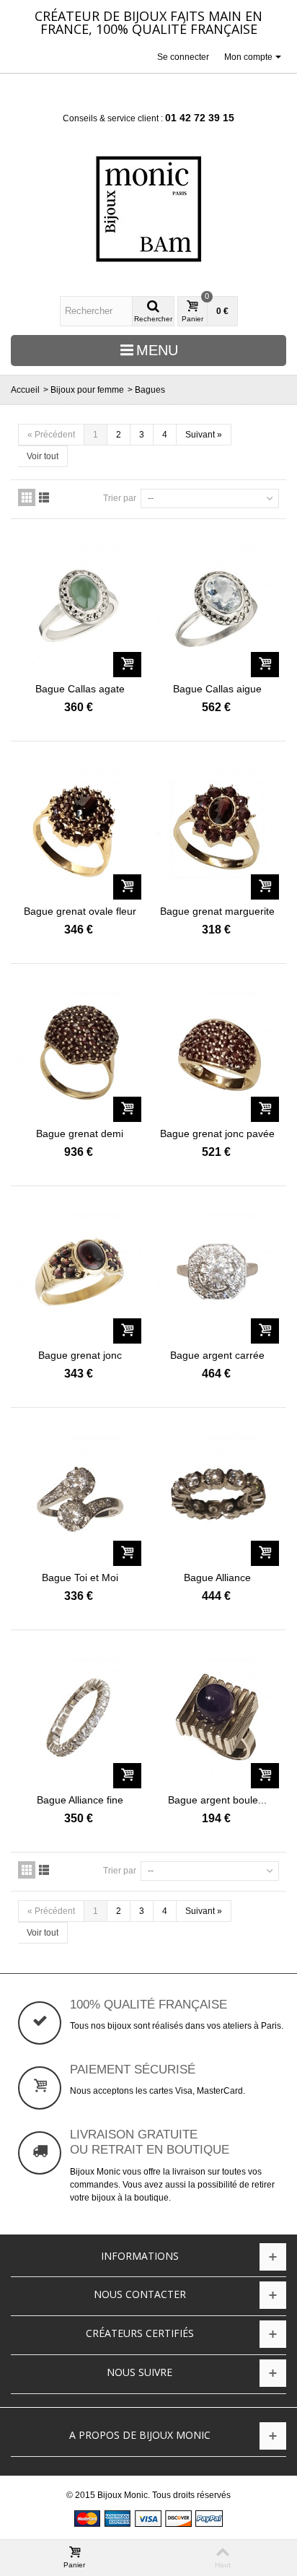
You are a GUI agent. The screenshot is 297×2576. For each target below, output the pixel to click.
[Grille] (27, 497)
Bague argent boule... (217, 1800)
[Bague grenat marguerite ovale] (217, 829)
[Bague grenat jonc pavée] (217, 1052)
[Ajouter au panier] (127, 665)
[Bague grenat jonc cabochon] (80, 1274)
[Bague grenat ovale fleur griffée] (80, 829)
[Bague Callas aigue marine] (217, 607)
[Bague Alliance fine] (80, 1718)
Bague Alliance (217, 1578)
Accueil (25, 390)
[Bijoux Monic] (148, 209)
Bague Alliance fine (80, 1800)
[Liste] (44, 497)
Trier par (120, 498)
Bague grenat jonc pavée (217, 1133)
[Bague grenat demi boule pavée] (80, 1052)
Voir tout (43, 456)
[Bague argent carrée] (217, 1274)
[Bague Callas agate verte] (80, 607)
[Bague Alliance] (217, 1496)
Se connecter (183, 57)
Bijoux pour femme (87, 390)
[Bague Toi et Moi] (80, 1496)
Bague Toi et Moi (80, 1578)
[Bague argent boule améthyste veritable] (217, 1718)
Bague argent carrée (217, 1355)
